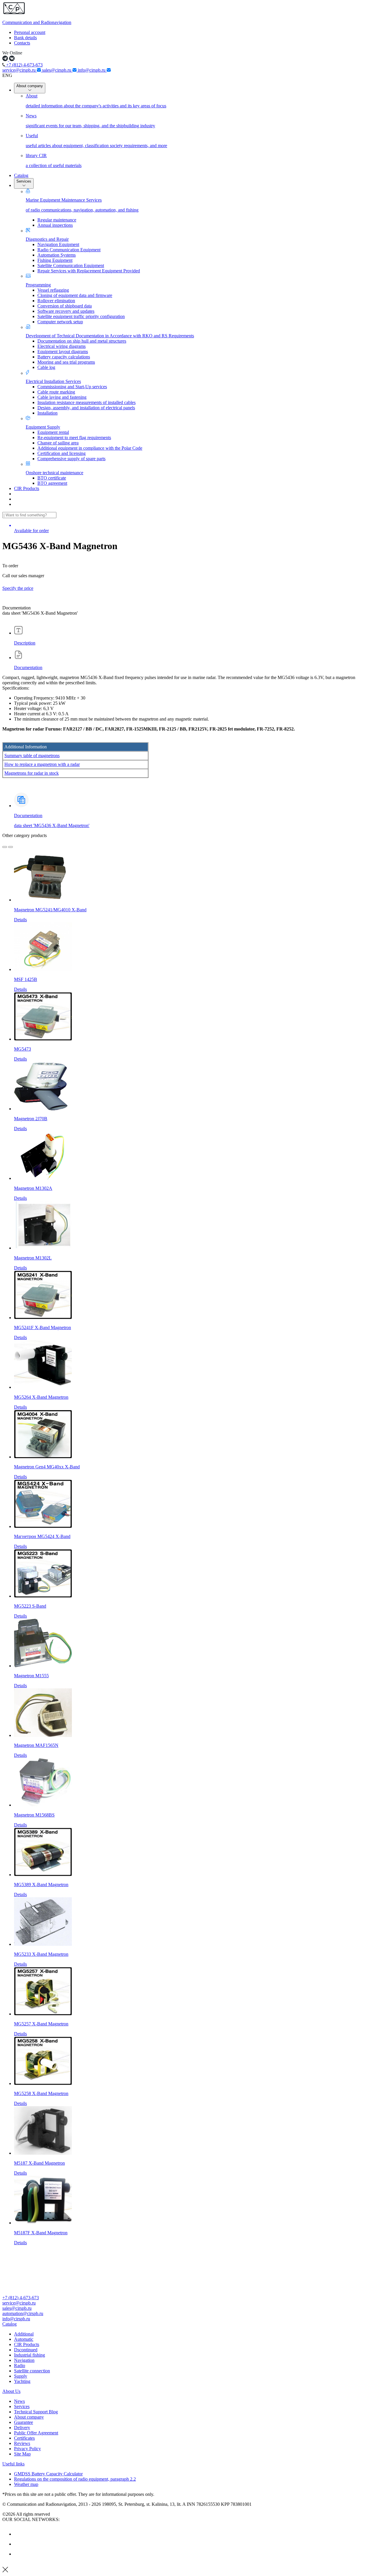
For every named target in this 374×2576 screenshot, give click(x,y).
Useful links (13, 2464)
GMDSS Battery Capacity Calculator (48, 2474)
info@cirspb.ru (92, 70)
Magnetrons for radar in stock (32, 773)
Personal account (30, 32)
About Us (11, 2391)
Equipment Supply (43, 427)
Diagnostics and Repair (47, 239)
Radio (20, 2366)
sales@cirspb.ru (57, 70)
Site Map (22, 2454)
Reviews (22, 2443)
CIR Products (27, 488)
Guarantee (24, 2422)
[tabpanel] (187, 731)
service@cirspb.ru (20, 70)
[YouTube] (18, 2544)
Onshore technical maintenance (54, 473)
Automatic (24, 2339)
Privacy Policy (27, 2449)
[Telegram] (18, 2554)
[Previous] (5, 847)
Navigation (24, 2360)
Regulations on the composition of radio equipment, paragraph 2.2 (75, 2479)
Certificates (24, 2438)
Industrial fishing (30, 2355)
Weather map (26, 2484)
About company (30, 86)
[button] (187, 2324)
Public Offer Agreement (36, 2433)
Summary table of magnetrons (32, 756)
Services (24, 181)
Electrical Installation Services (53, 381)
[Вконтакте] (18, 2534)
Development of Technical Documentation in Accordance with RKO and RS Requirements (110, 336)
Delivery (22, 2428)
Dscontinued (26, 2350)
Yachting (22, 2381)
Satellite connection (32, 2371)
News (19, 2401)
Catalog (21, 175)
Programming (38, 285)
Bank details (25, 38)
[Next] (11, 847)
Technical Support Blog (36, 2412)
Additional (24, 2334)
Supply (21, 2376)
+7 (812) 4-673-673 (24, 65)
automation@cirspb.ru (23, 2313)
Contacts (22, 43)
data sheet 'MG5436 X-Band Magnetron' (52, 825)
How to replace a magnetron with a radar (42, 764)
